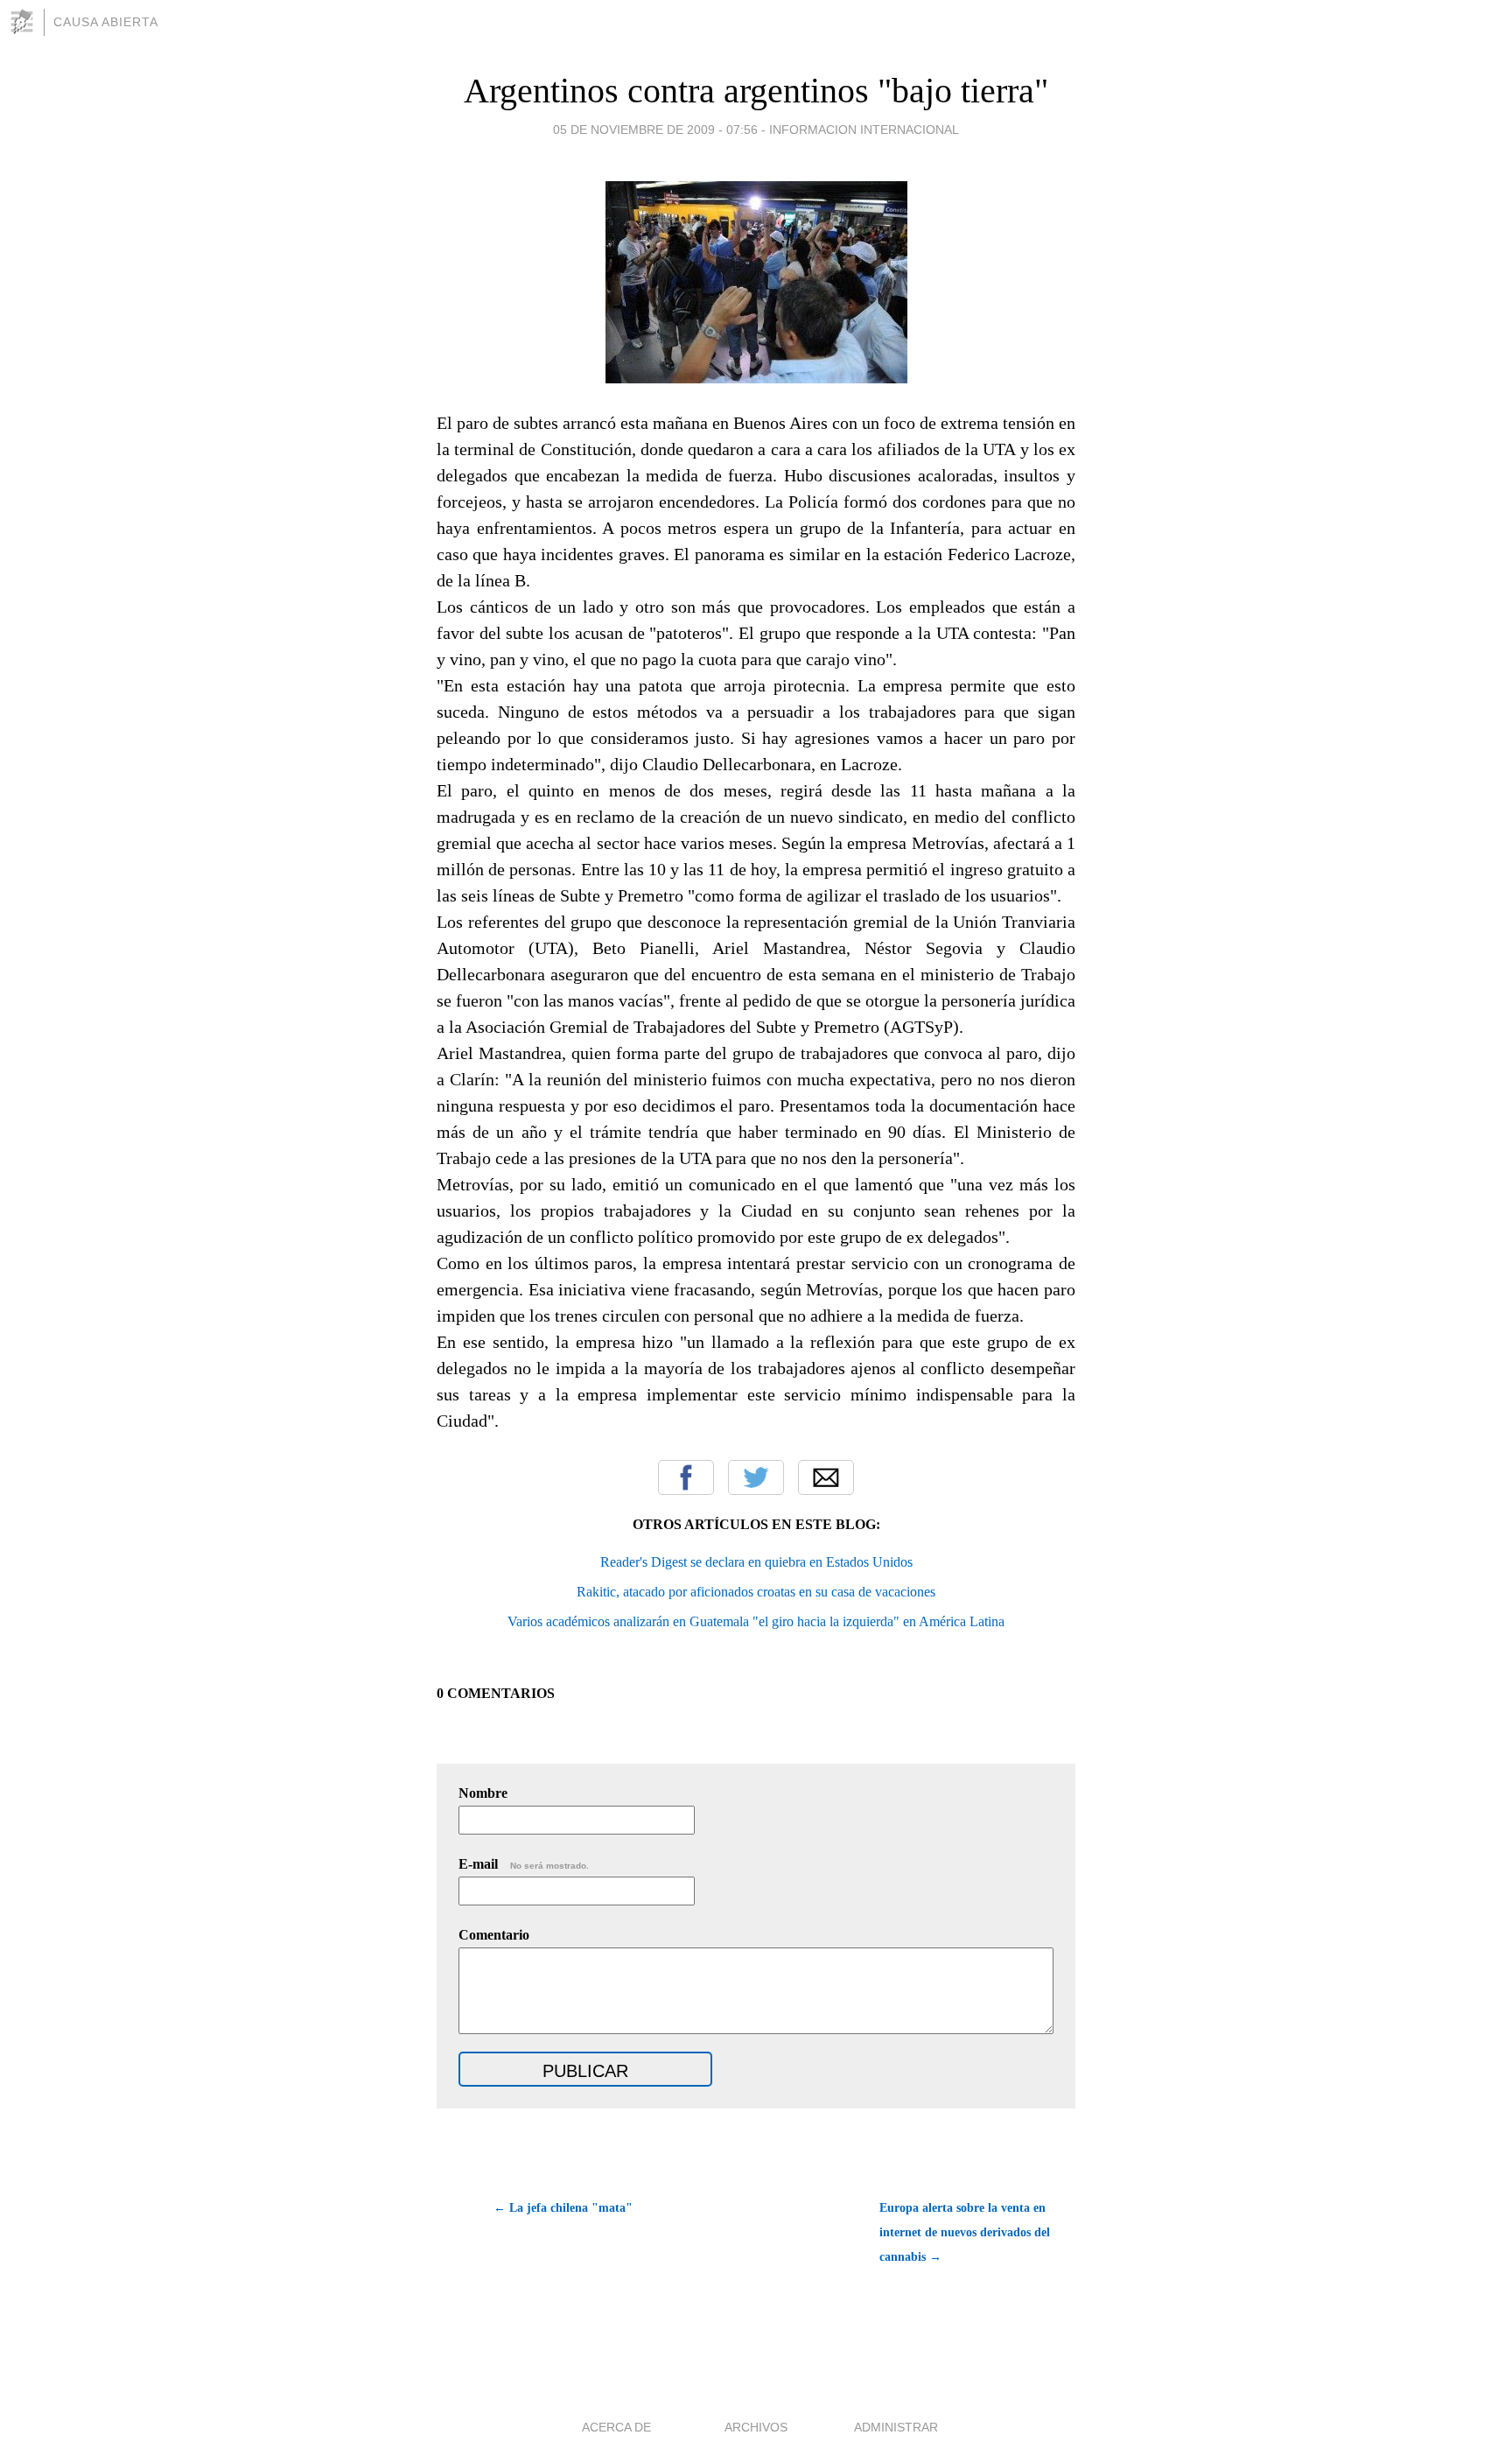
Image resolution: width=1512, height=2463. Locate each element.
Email (826, 1477)
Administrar (896, 2427)
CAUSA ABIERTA (106, 22)
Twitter (756, 1477)
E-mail (524, 1864)
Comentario (494, 1935)
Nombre (483, 1793)
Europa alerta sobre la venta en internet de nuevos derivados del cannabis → (965, 2232)
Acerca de (616, 2427)
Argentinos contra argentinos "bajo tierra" (756, 91)
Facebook (686, 1477)
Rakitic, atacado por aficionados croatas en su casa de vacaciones (756, 1592)
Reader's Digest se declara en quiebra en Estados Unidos (756, 1562)
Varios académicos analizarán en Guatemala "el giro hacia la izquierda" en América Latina (756, 1621)
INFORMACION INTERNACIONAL (864, 130)
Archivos (756, 2427)
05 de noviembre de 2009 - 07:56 (655, 130)
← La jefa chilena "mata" (563, 2208)
